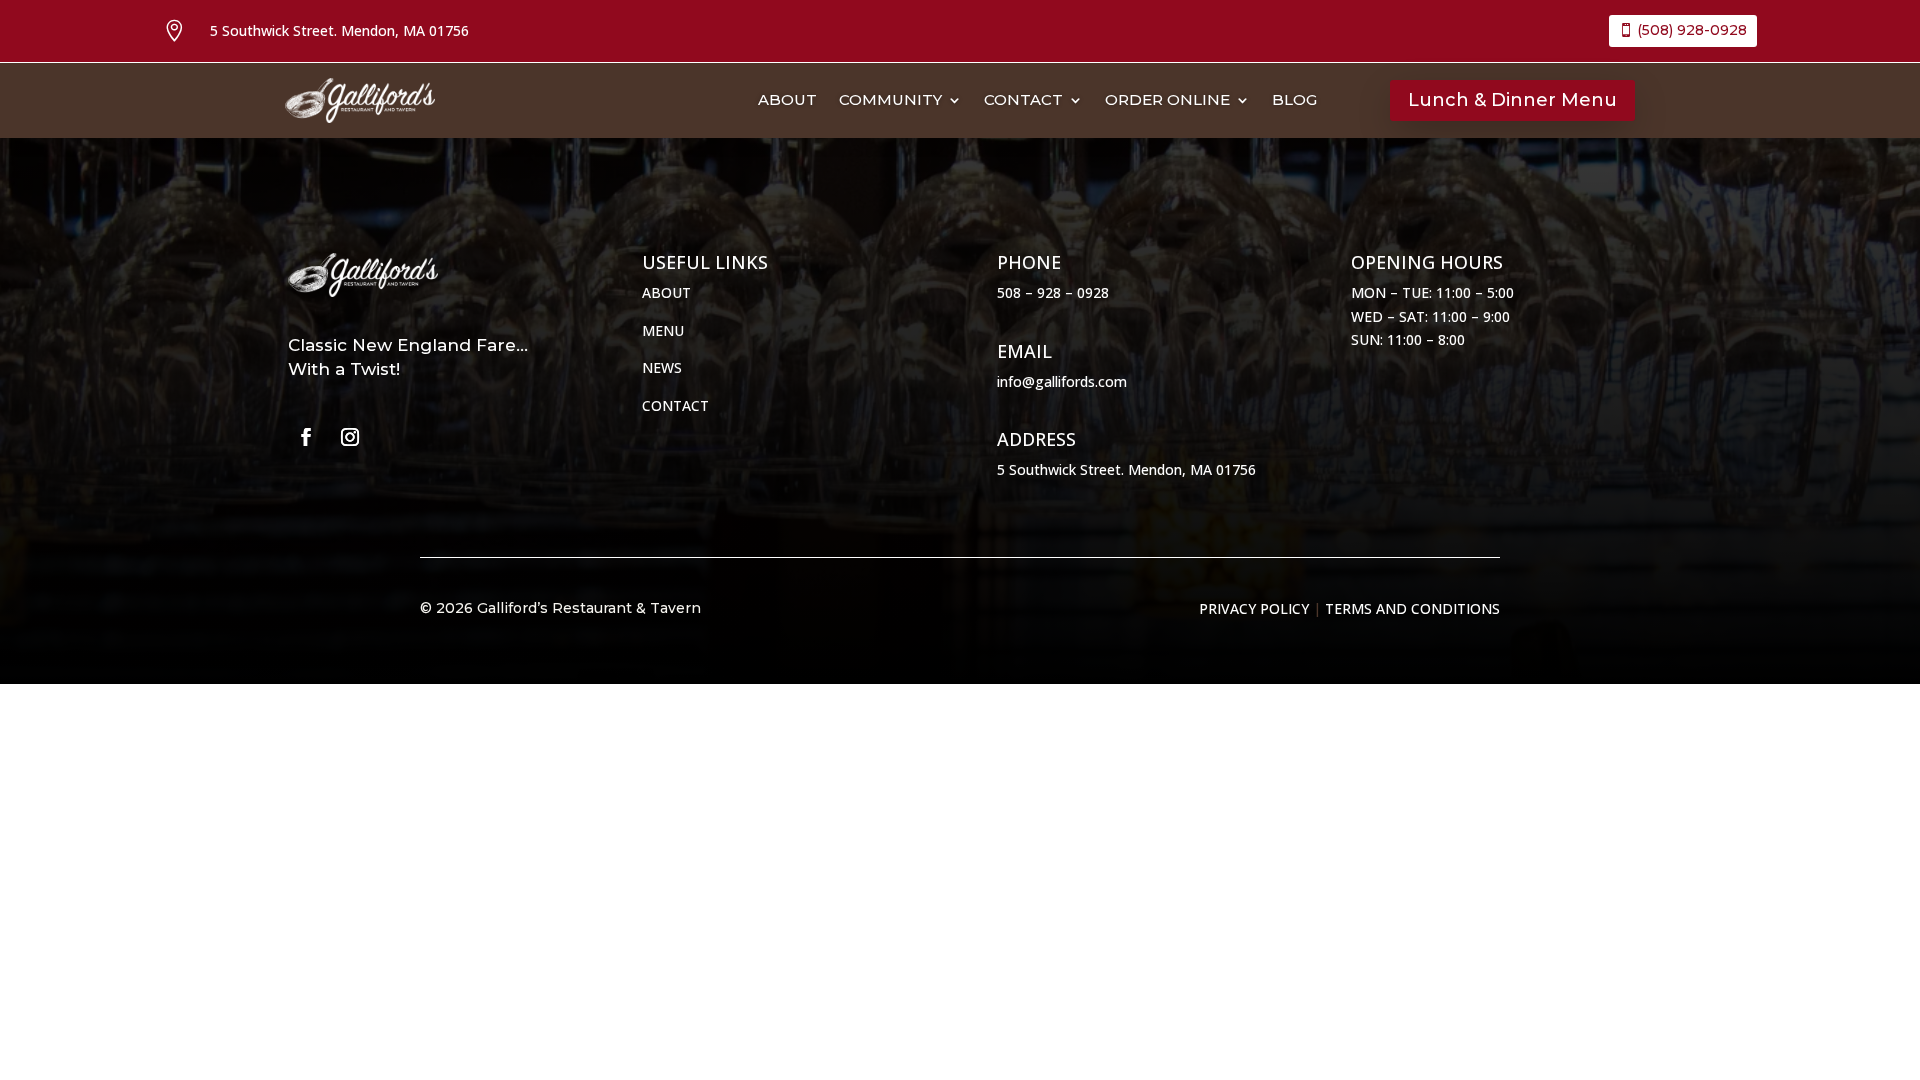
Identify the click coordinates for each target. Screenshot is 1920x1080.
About (787, 101)
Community (890, 101)
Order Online (1167, 101)
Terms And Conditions (1412, 608)
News (662, 367)
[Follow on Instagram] (350, 437)
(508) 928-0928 (1692, 30)
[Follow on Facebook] (306, 437)
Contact (1023, 101)
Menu (663, 330)
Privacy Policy (1254, 608)
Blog (1294, 101)
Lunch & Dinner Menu (1512, 100)
